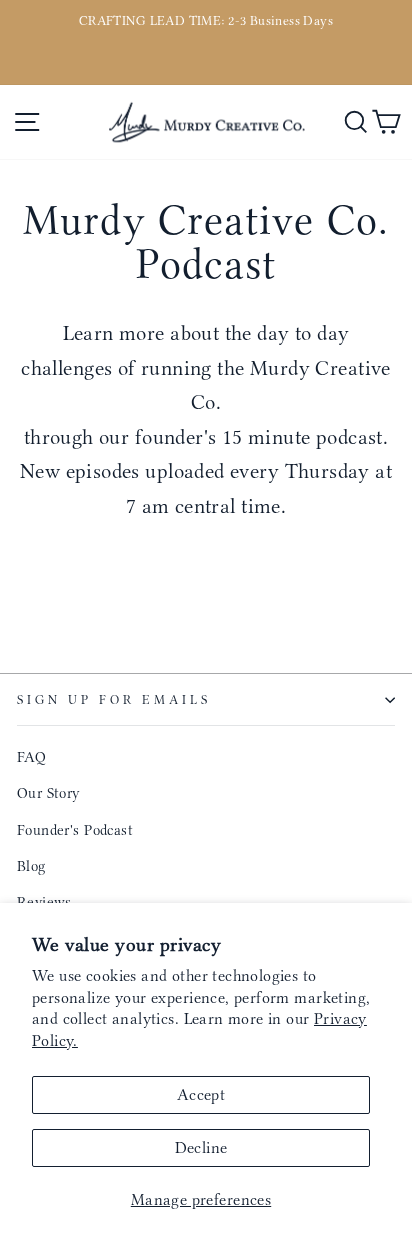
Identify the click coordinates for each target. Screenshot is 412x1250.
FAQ (31, 757)
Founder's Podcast (75, 830)
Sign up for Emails (114, 699)
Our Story (49, 793)
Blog (31, 866)
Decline (201, 1147)
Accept (201, 1094)
